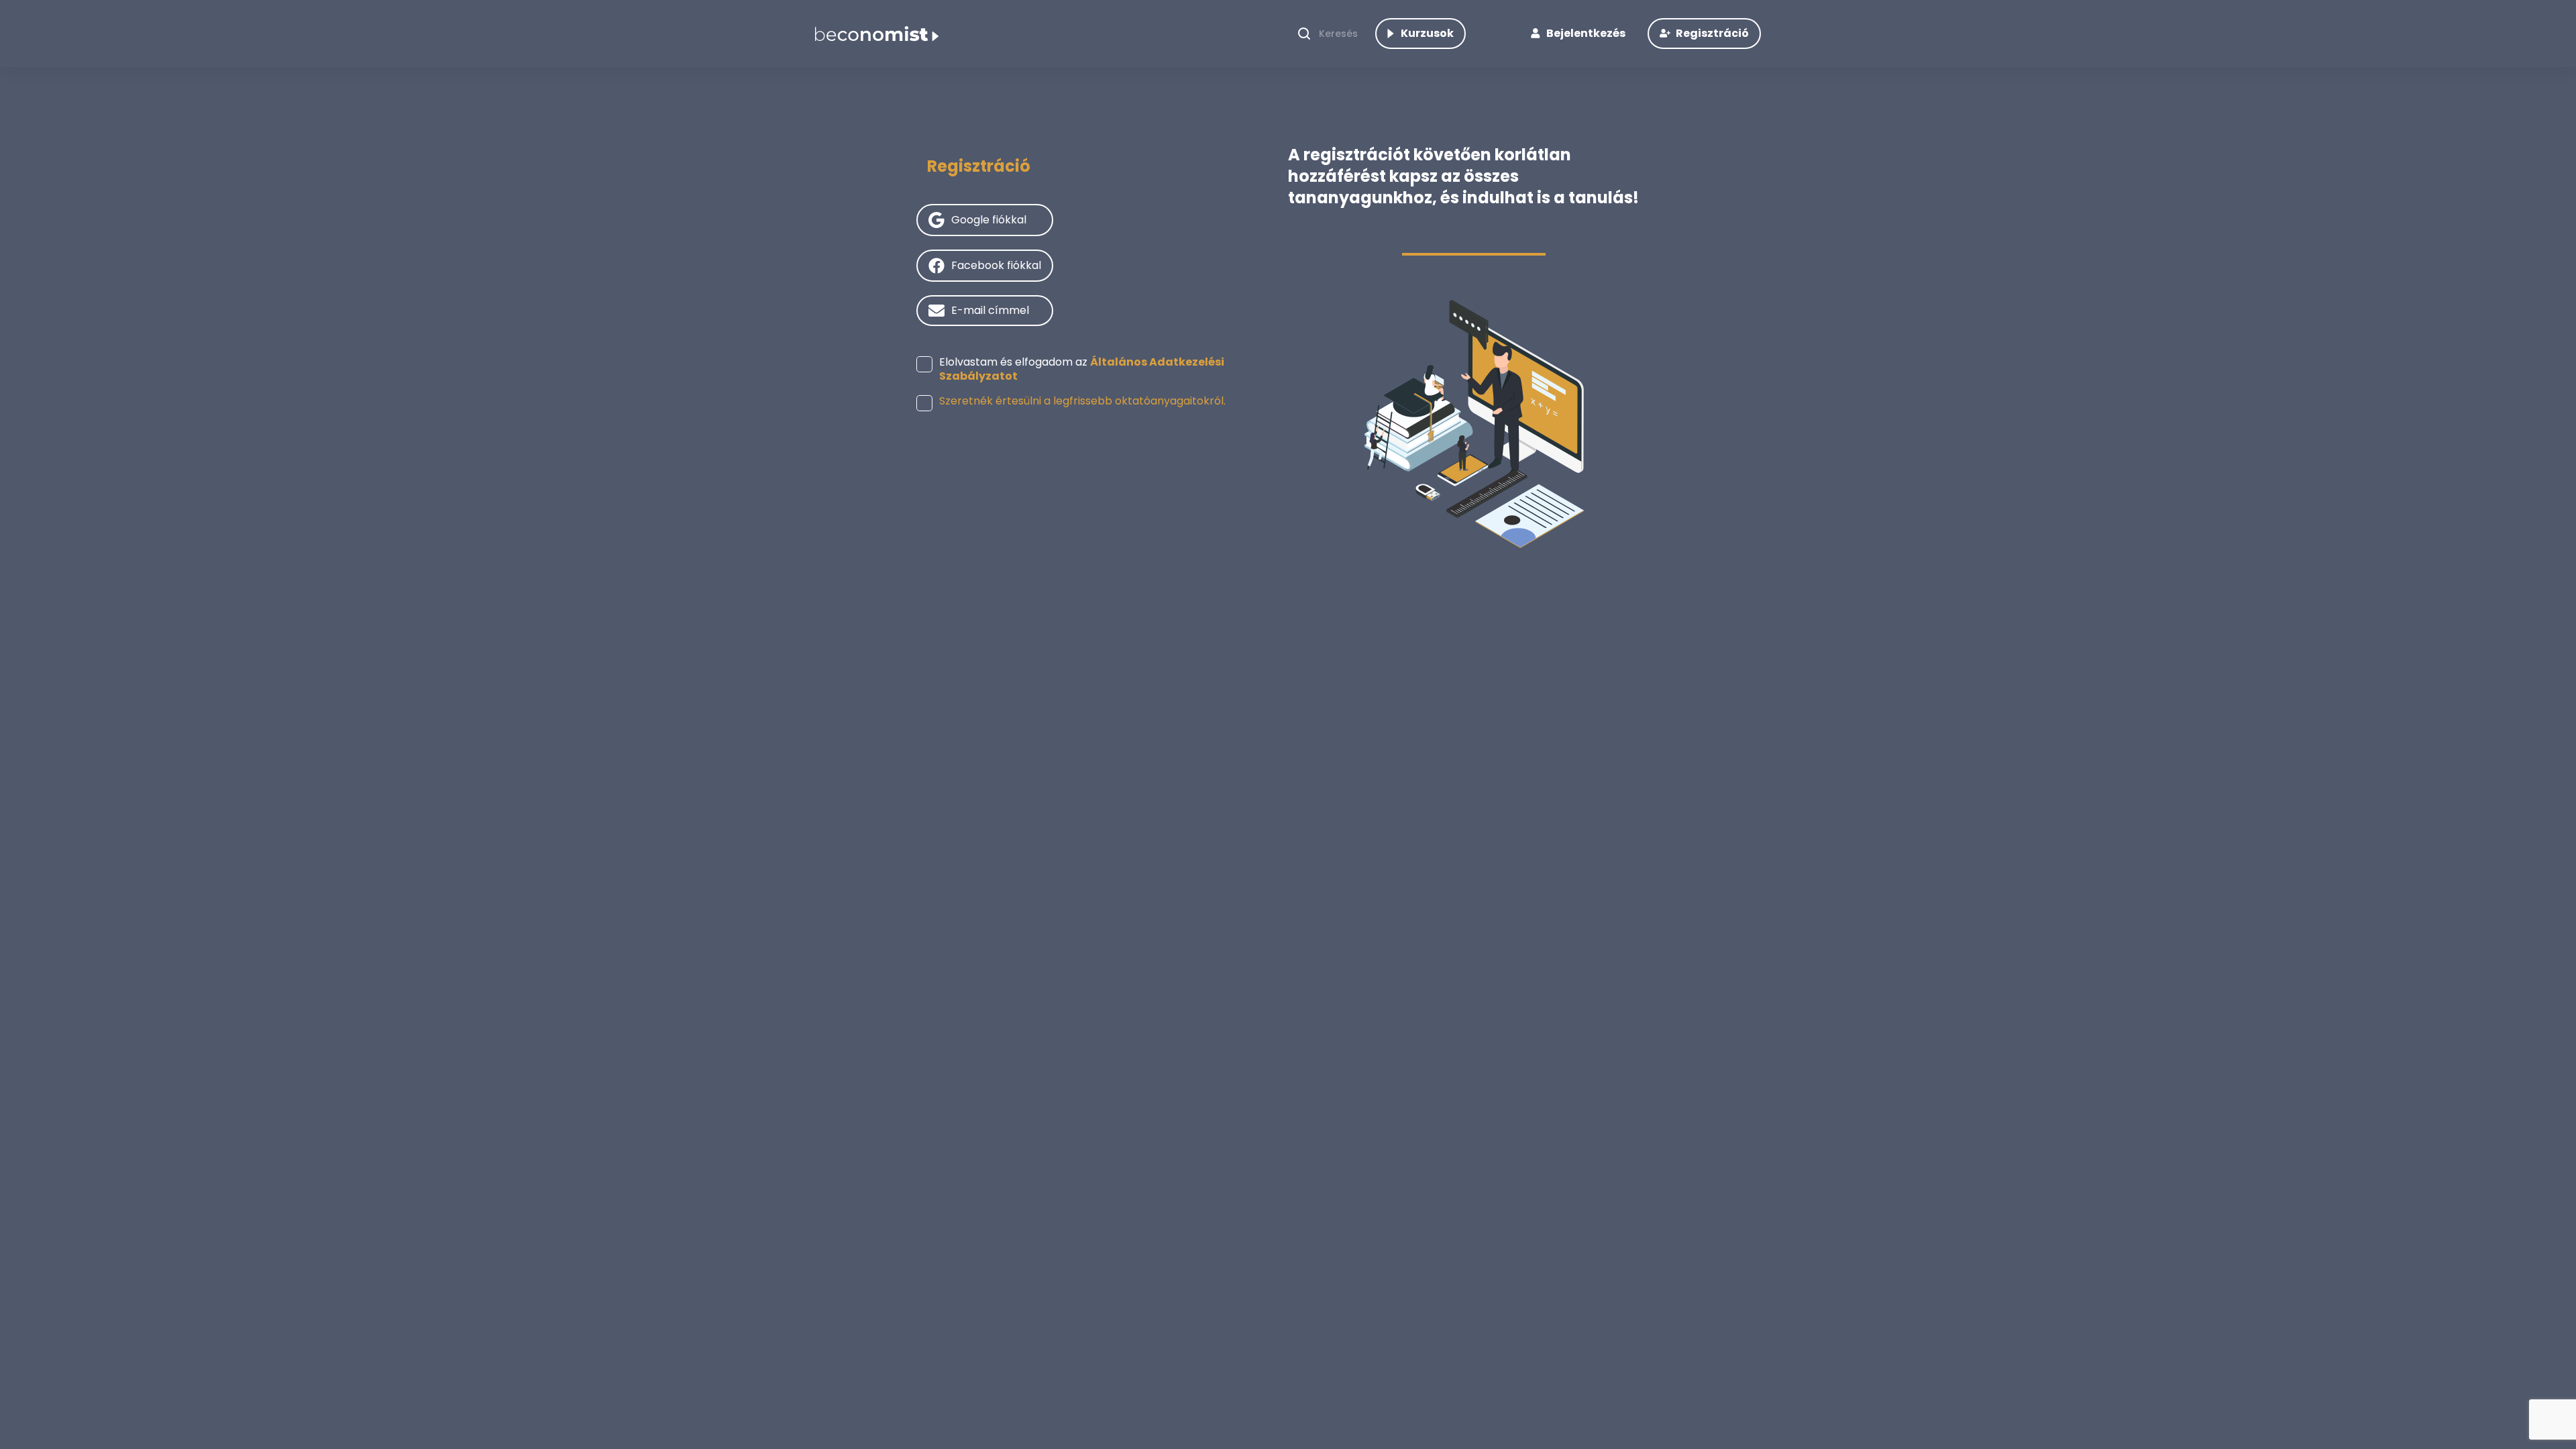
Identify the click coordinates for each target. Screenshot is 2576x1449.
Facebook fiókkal (996, 265)
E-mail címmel (990, 310)
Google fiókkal (989, 220)
